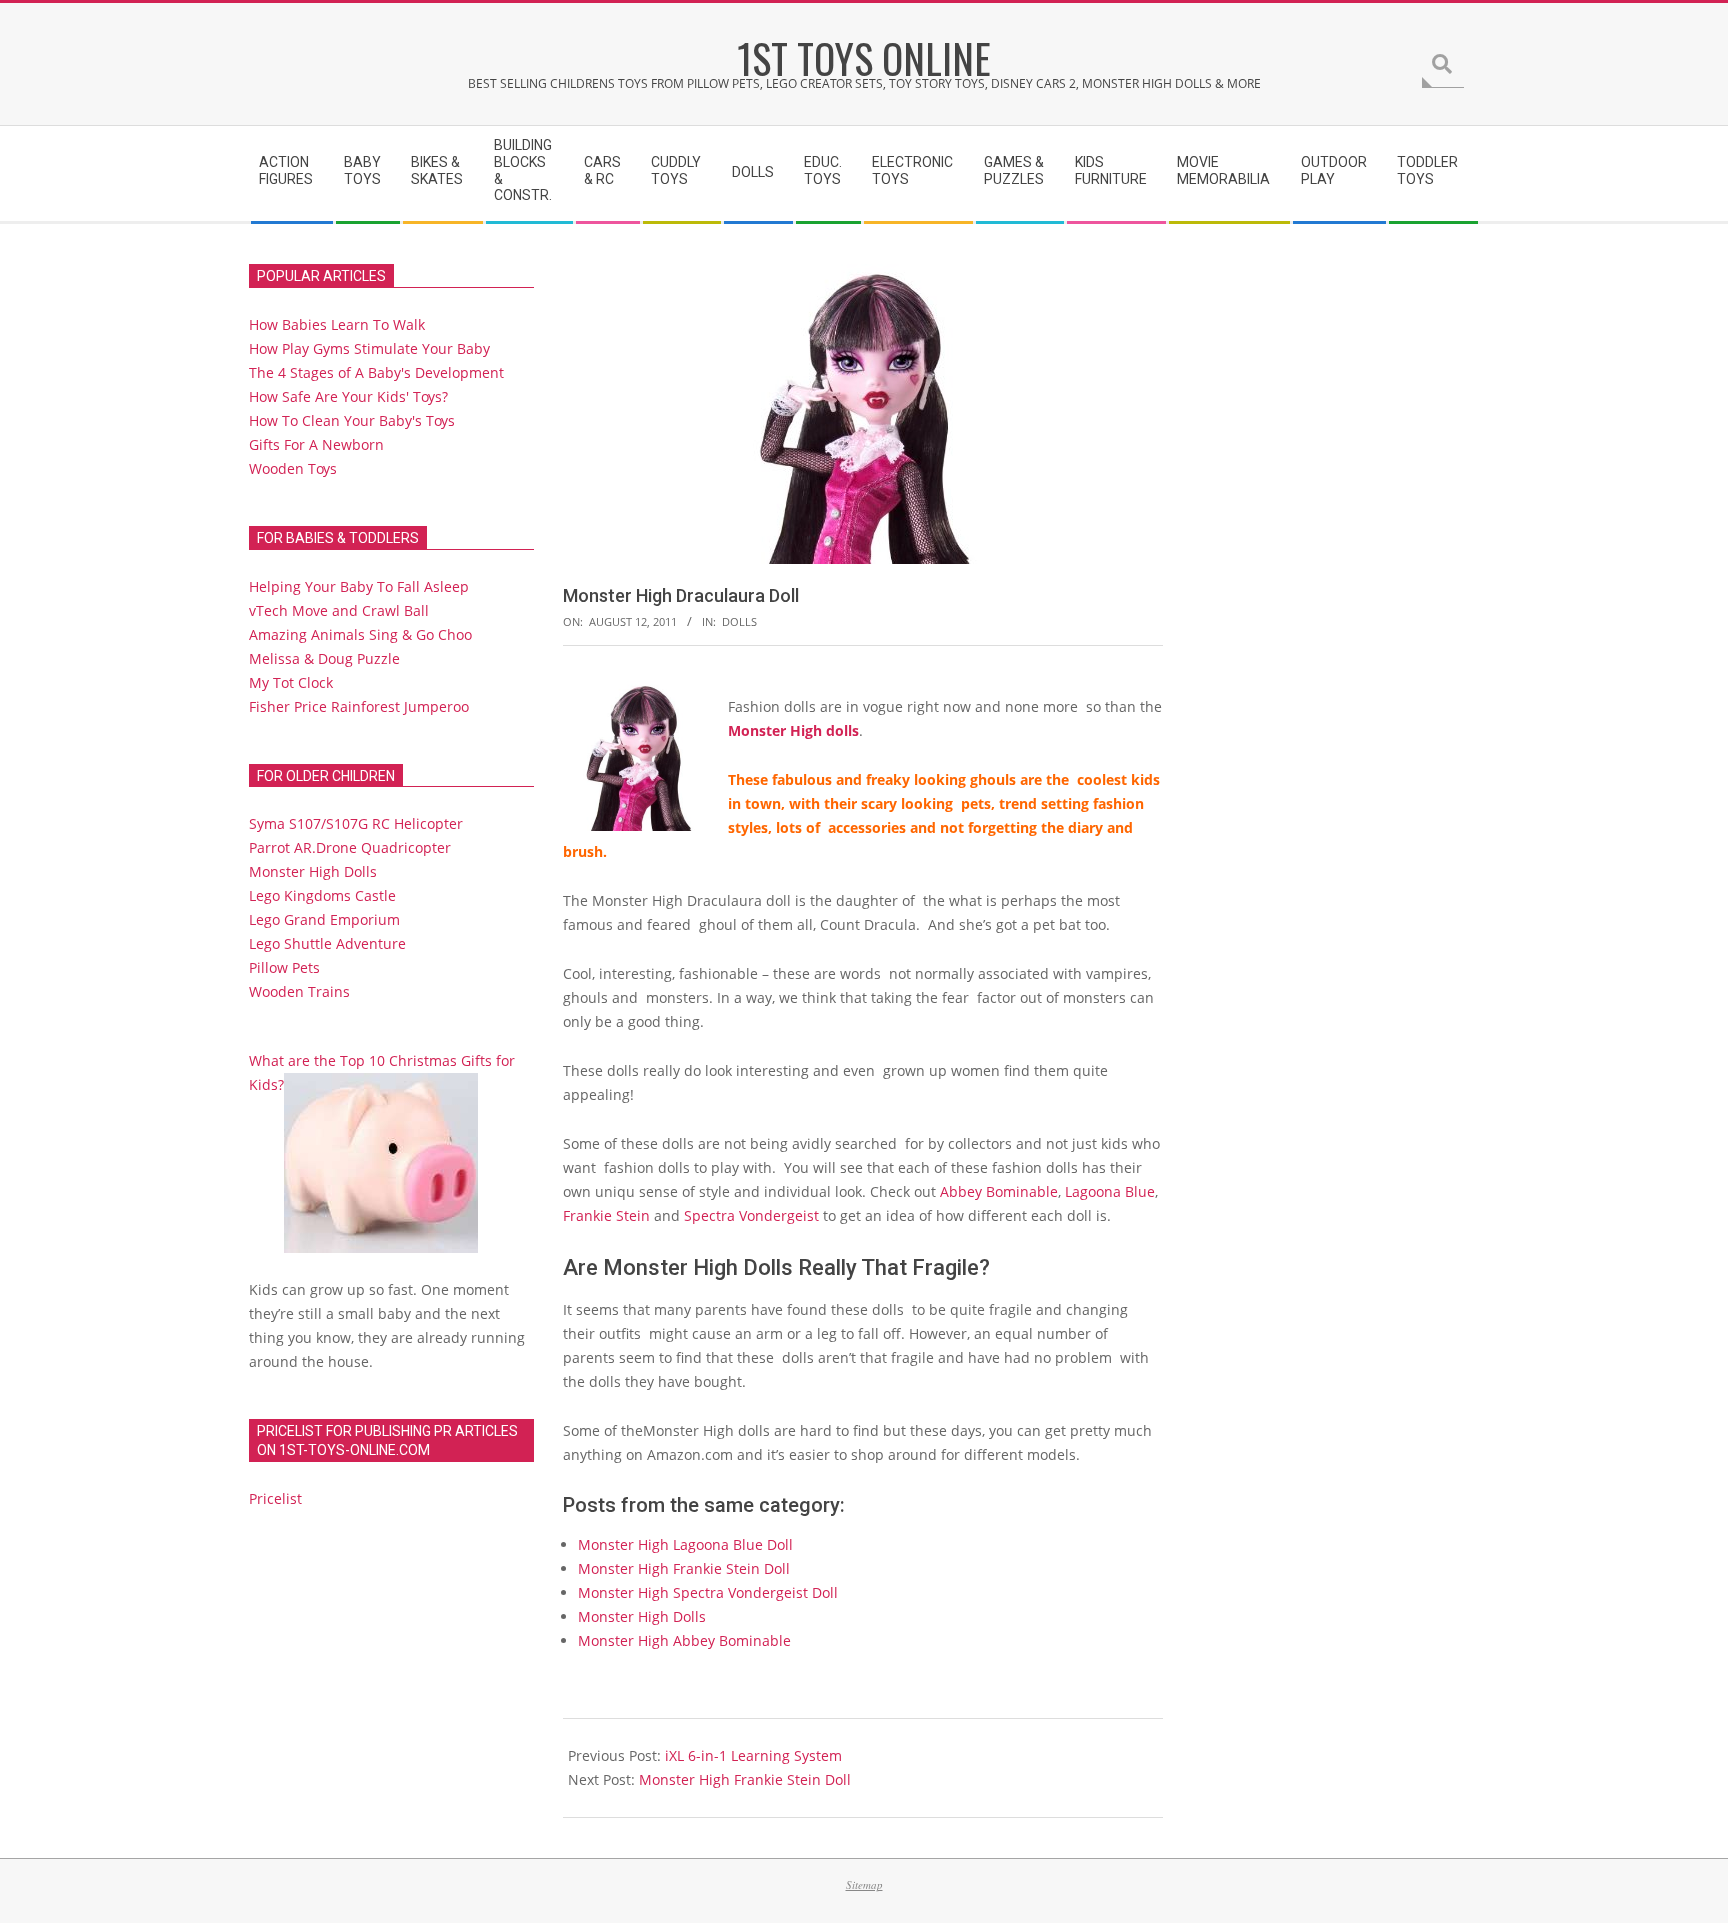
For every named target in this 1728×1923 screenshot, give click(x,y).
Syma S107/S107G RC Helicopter (356, 823)
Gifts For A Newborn (316, 444)
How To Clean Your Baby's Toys (352, 420)
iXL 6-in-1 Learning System (753, 1755)
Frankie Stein (606, 1215)
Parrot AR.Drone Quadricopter (350, 847)
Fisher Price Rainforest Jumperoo (359, 706)
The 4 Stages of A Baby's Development (376, 372)
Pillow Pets (284, 967)
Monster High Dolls (642, 1616)
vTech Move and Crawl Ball (339, 610)
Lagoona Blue (1110, 1191)
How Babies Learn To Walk (337, 324)
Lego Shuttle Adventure (327, 943)
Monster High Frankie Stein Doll (684, 1568)
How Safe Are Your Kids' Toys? (348, 396)
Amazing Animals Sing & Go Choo (360, 634)
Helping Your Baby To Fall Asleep (359, 586)
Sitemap (864, 1884)
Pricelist (275, 1498)
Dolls (739, 621)
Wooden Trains (299, 991)
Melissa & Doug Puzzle (324, 658)
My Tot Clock (291, 682)
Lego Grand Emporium (324, 919)
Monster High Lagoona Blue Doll (685, 1544)
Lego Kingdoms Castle (322, 895)
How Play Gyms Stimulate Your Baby (369, 348)
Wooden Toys (293, 468)
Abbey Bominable (999, 1191)
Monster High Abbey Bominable (684, 1640)
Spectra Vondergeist (751, 1215)
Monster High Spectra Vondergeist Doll (708, 1592)
